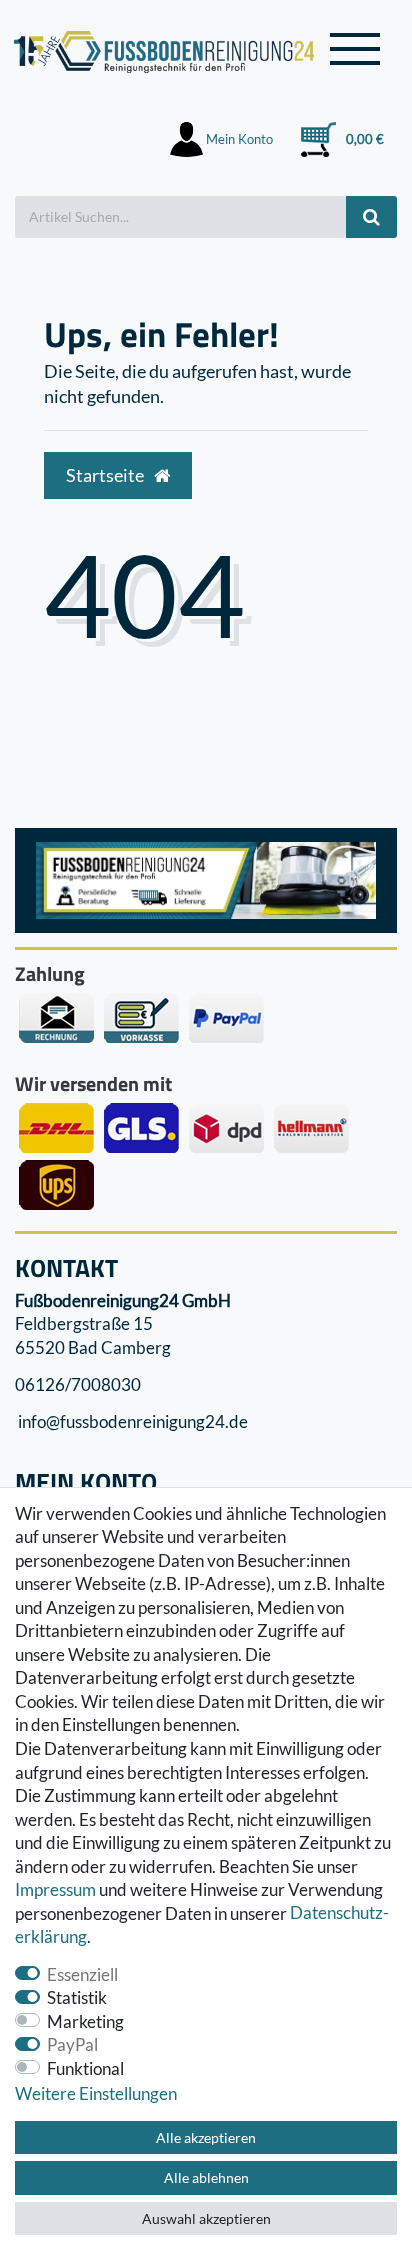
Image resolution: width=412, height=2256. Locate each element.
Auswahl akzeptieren (206, 2218)
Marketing (85, 2021)
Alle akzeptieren (206, 2137)
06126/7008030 (78, 1384)
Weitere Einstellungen (96, 2093)
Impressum (55, 1889)
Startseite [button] (106, 475)
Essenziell (82, 1974)
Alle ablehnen (206, 2177)
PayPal (72, 2044)
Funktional (85, 2068)
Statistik (77, 1997)
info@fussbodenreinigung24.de (131, 1422)
